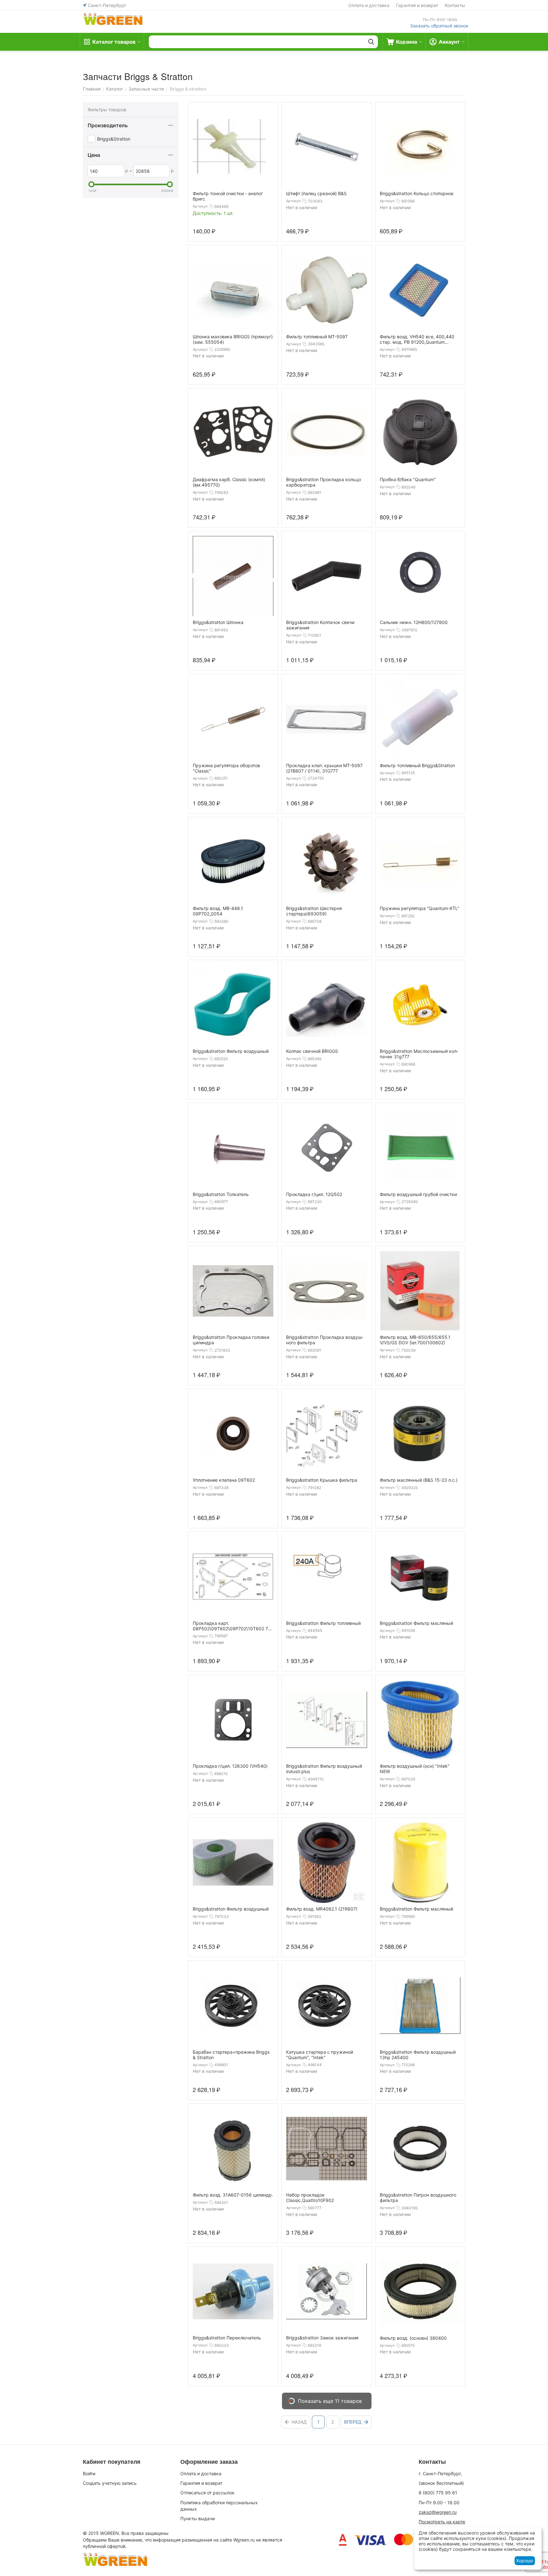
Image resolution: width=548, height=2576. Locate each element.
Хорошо (525, 2561)
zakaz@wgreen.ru (438, 2512)
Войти (89, 2473)
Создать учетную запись (110, 2483)
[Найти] (371, 42)
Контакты (455, 5)
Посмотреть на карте (442, 2522)
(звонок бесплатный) (441, 2483)
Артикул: (200, 206)
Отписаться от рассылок (207, 2493)
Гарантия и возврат (417, 5)
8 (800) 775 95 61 (438, 2493)
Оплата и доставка (369, 5)
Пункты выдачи (198, 2518)
